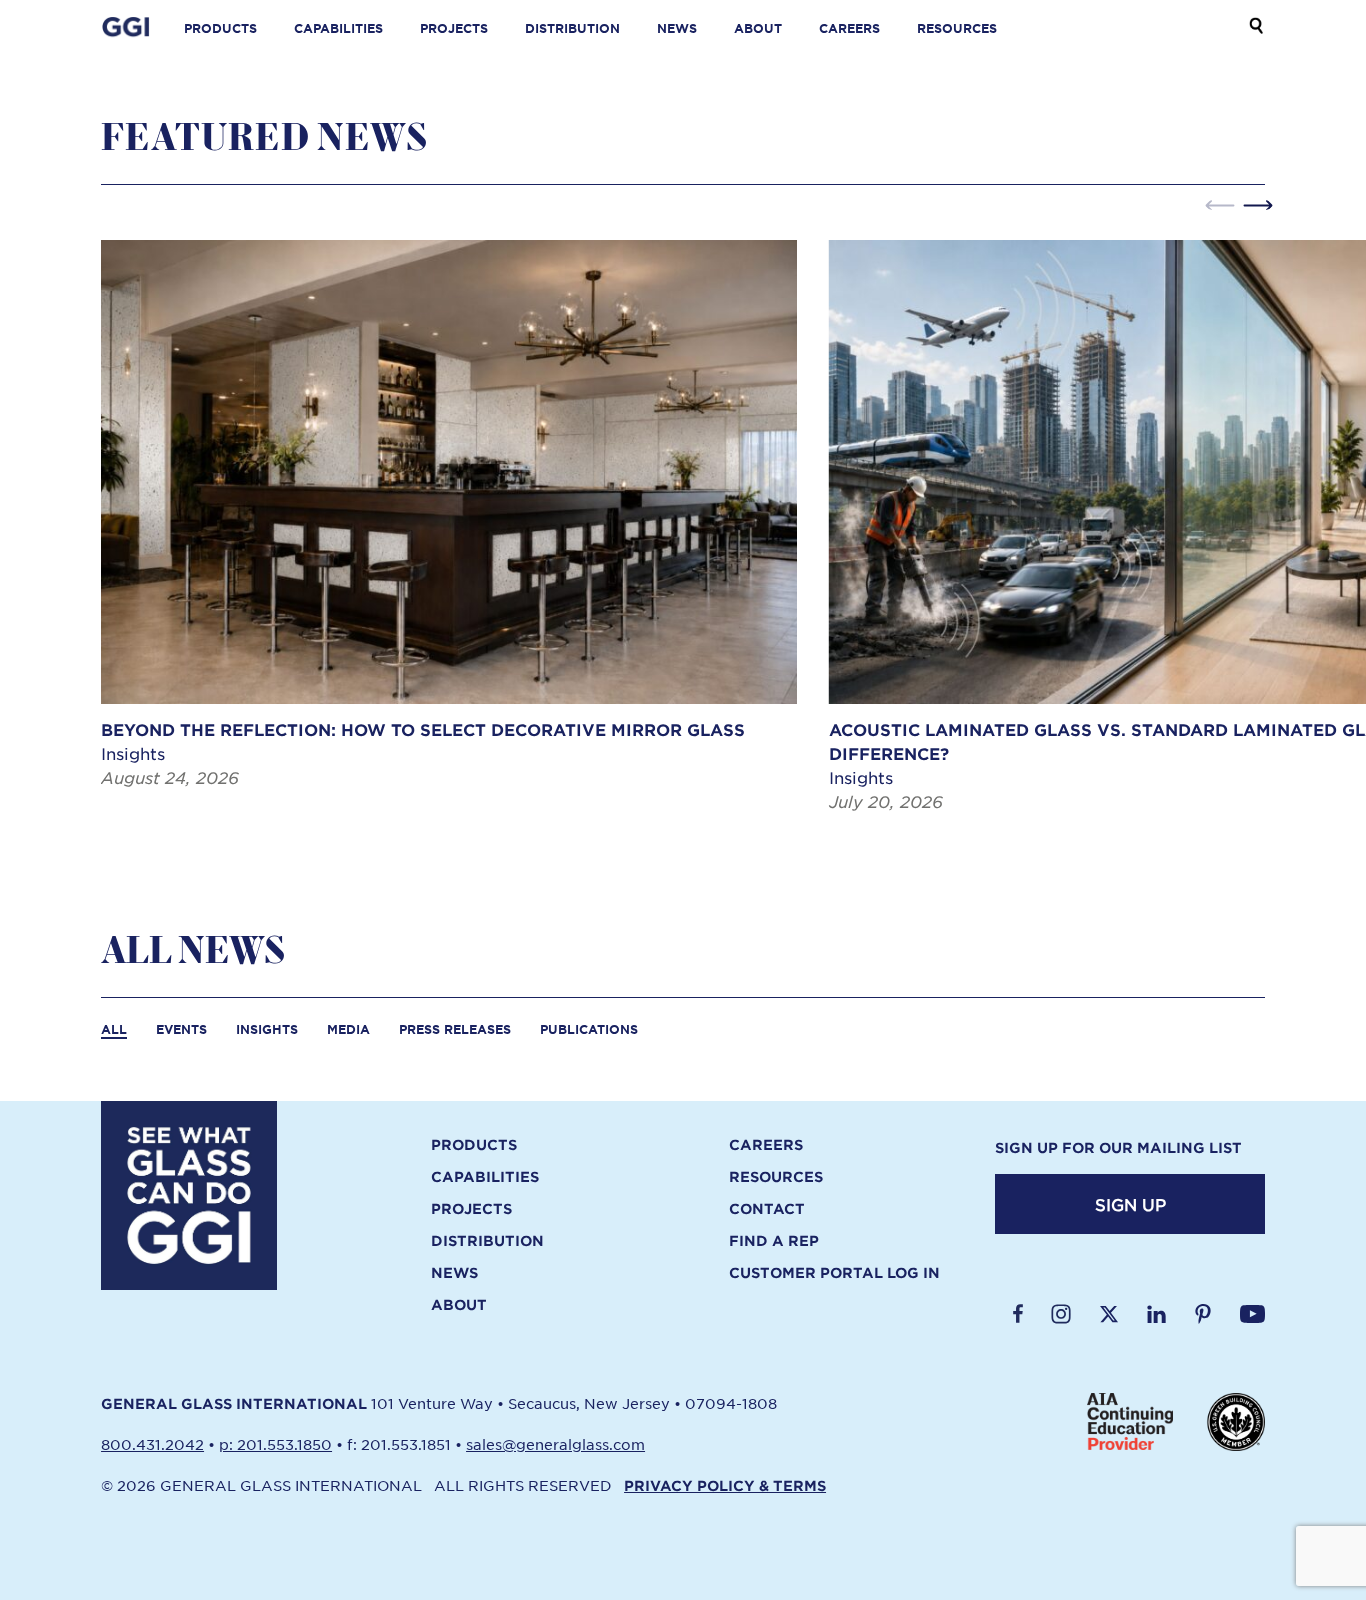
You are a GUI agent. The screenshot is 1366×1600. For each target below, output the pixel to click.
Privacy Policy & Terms (725, 1485)
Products (220, 28)
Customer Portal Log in (834, 1273)
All (114, 1029)
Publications (589, 1029)
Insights (267, 1029)
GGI (126, 28)
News (677, 28)
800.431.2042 (152, 1444)
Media (348, 1029)
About (758, 28)
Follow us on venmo (1203, 1314)
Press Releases (455, 1029)
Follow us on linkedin (1156, 1314)
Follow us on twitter (1109, 1314)
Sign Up (1130, 1204)
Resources (957, 28)
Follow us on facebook (1018, 1314)
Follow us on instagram (1061, 1314)
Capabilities (338, 28)
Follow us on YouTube (1252, 1314)
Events (181, 1029)
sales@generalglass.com (555, 1444)
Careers (849, 28)
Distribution (572, 28)
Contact (767, 1209)
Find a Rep (774, 1241)
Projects (454, 28)
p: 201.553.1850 (275, 1444)
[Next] (1258, 205)
